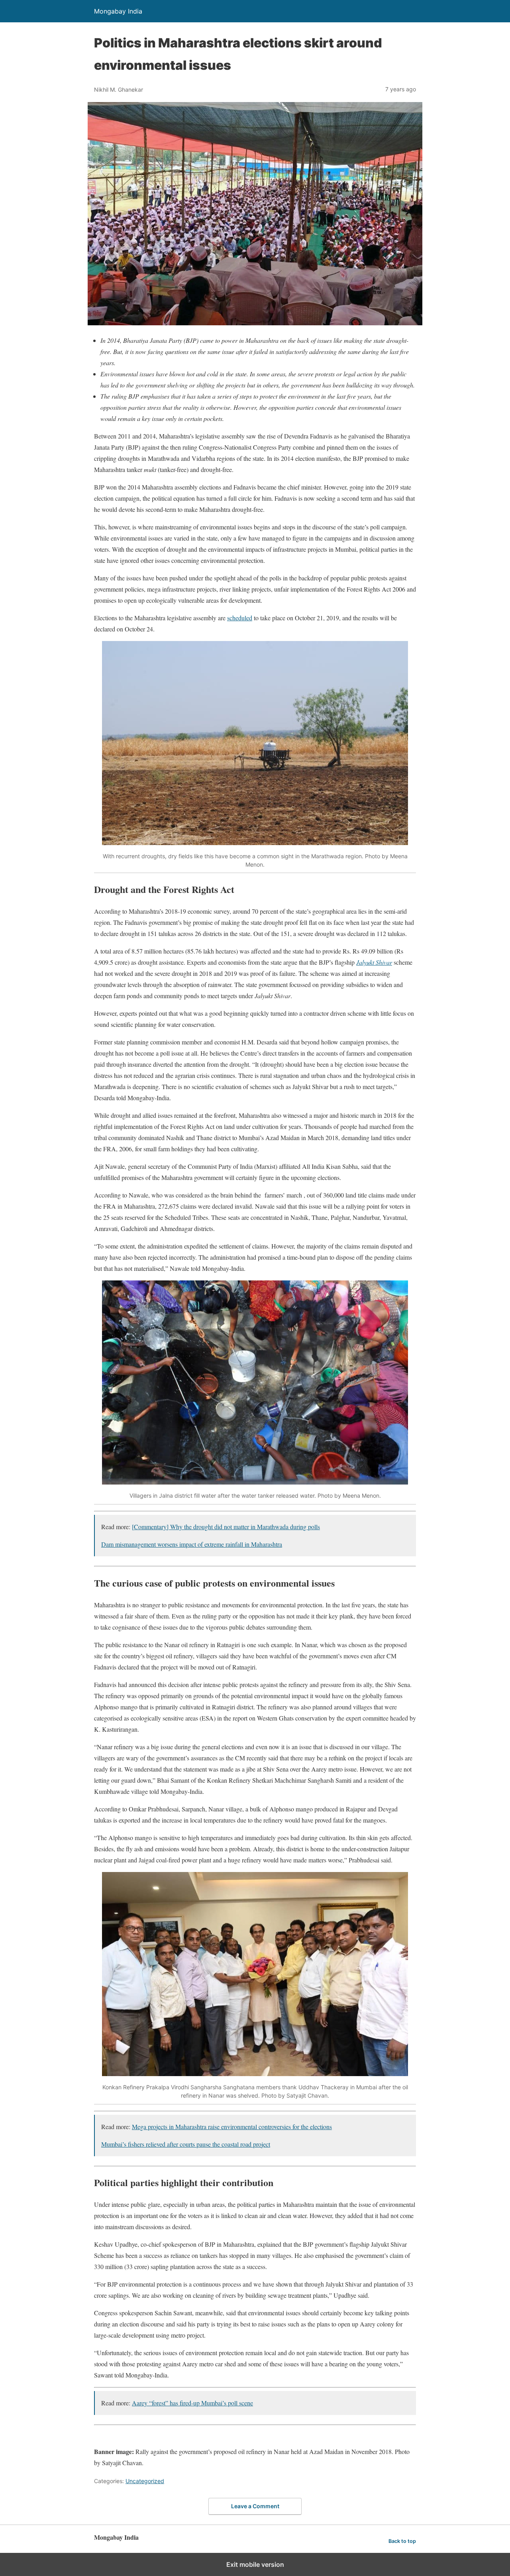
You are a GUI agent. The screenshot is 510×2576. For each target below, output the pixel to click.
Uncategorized (145, 2481)
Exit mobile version (255, 2564)
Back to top (402, 2541)
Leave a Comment (255, 2506)
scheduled (240, 618)
